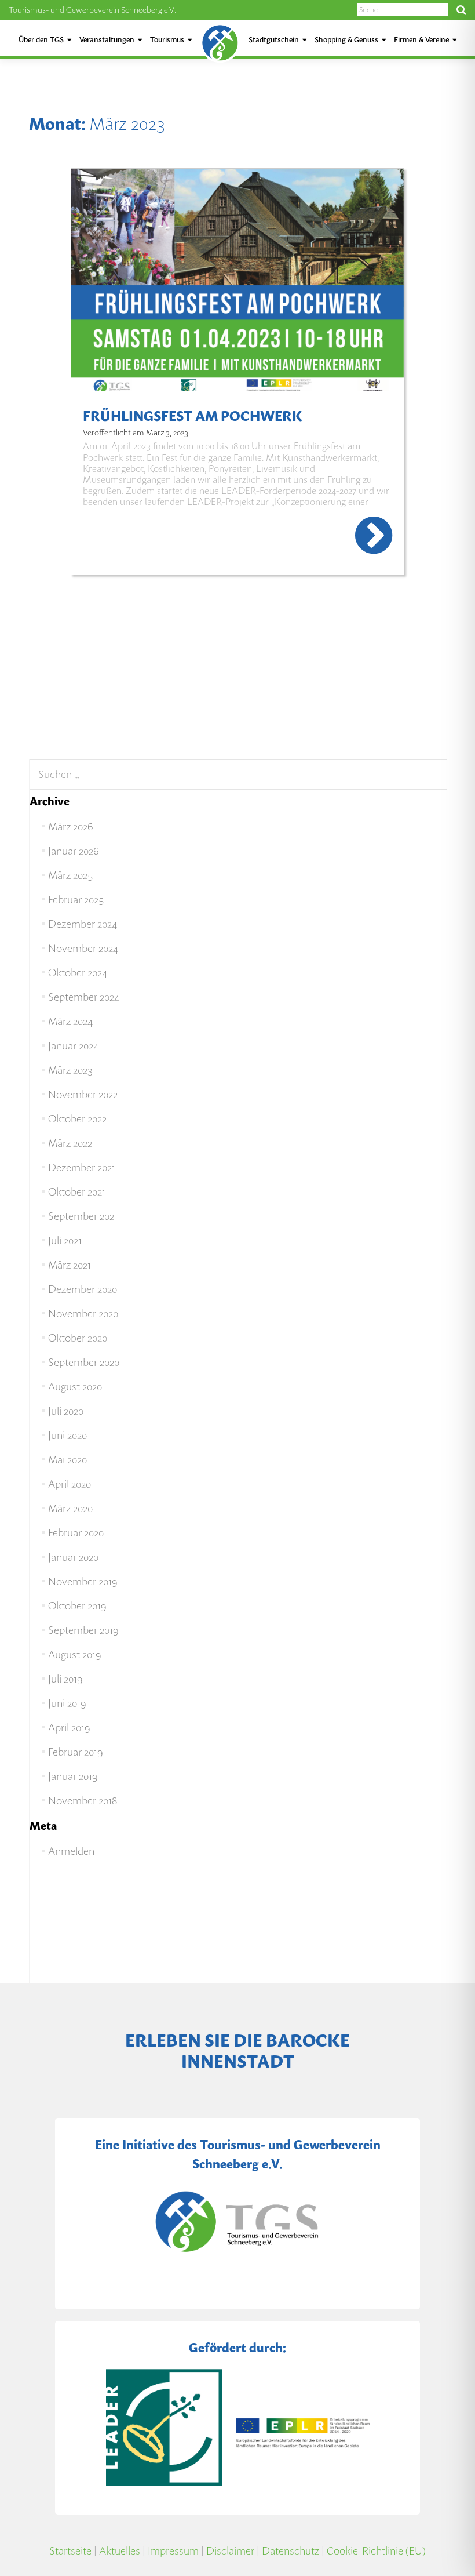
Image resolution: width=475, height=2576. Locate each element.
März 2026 (70, 826)
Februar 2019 (75, 1752)
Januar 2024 (73, 1046)
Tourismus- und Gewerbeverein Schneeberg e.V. (92, 10)
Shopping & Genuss (346, 40)
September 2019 (83, 1630)
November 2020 (83, 1314)
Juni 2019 (67, 1703)
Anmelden (71, 1851)
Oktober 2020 (78, 1338)
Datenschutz (291, 2551)
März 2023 (70, 1070)
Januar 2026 (73, 851)
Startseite (70, 2551)
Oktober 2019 (77, 1606)
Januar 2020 (73, 1557)
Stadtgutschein (274, 40)
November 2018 (83, 1801)
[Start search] (461, 10)
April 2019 (69, 1727)
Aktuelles (120, 2551)
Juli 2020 (66, 1411)
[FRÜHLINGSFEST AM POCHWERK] (237, 280)
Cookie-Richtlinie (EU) (376, 2551)
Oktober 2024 (78, 973)
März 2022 (70, 1143)
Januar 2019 (73, 1776)
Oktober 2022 (77, 1119)
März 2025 (70, 875)
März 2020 (70, 1508)
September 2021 (83, 1216)
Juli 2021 (65, 1240)
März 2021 (70, 1265)
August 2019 (74, 1654)
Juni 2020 (67, 1435)
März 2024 (70, 1021)
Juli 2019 (65, 1679)
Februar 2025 (76, 900)
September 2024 (84, 997)
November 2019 (83, 1581)
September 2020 (84, 1362)
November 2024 (83, 948)
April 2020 (70, 1484)
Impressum (173, 2551)
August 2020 (75, 1387)
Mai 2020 (67, 1460)
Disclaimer (230, 2551)
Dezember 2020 (83, 1289)
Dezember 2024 (83, 924)
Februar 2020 (76, 1533)
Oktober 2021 (77, 1192)
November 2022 (83, 1094)
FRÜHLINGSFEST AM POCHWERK (192, 416)
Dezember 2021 (82, 1167)
